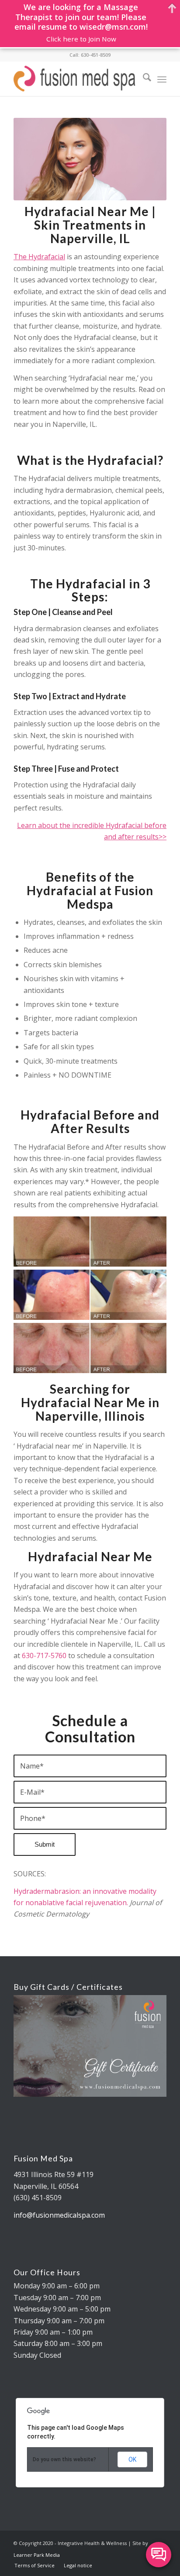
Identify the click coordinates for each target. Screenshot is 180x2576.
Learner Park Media (37, 2555)
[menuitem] (143, 79)
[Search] (143, 79)
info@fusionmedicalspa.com (59, 2215)
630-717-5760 (44, 1656)
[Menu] (162, 79)
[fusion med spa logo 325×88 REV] (75, 79)
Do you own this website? (64, 2459)
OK (132, 2459)
